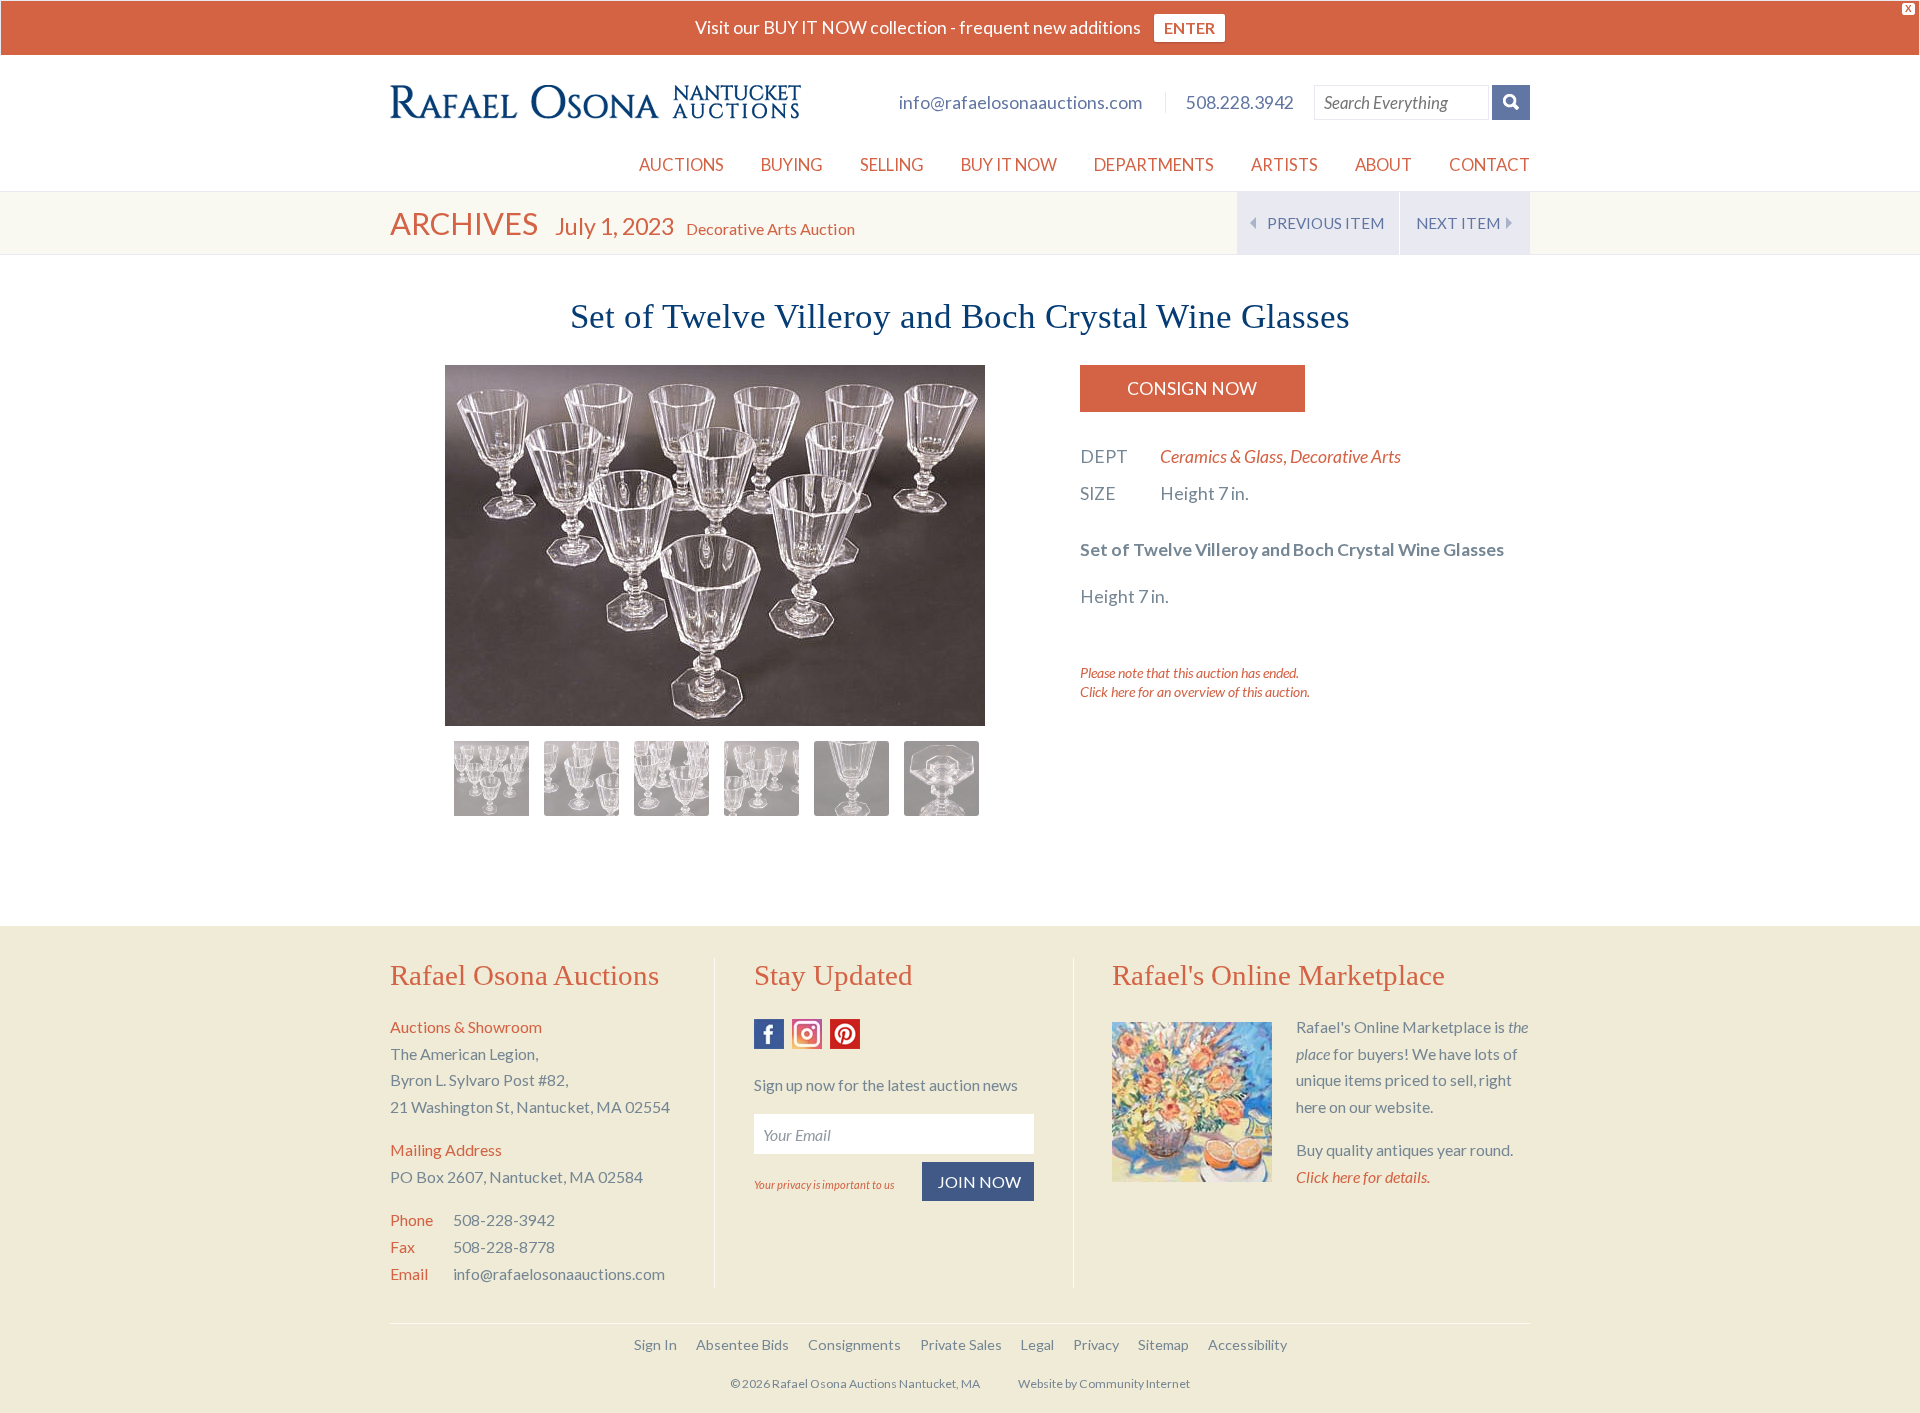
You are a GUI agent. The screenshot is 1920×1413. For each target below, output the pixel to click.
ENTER (1189, 27)
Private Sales (961, 1344)
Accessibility (1247, 1344)
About (1383, 164)
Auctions (681, 164)
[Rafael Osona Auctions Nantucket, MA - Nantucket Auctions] (595, 102)
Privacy (1096, 1344)
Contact (1489, 164)
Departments (1154, 164)
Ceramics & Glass (1221, 456)
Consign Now (1192, 388)
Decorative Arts (1345, 456)
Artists (1284, 164)
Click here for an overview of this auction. (1195, 691)
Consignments (854, 1344)
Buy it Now (1009, 164)
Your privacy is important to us (824, 1184)
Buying (792, 164)
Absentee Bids (742, 1344)
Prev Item (1325, 223)
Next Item (1458, 223)
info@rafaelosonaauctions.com (1020, 102)
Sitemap (1163, 1344)
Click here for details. (1363, 1176)
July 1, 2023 (705, 226)
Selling (892, 164)
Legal (1037, 1344)
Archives (464, 223)
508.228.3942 (1240, 102)
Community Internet (1134, 1383)
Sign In (655, 1344)
